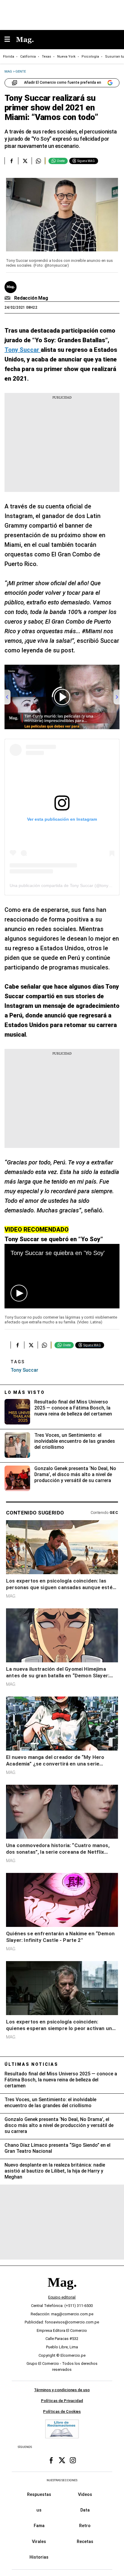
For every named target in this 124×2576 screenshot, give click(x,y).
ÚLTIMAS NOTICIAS (31, 2064)
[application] (62, 1276)
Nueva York (66, 57)
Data (85, 2510)
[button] (19, 1293)
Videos (85, 2494)
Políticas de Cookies (62, 2411)
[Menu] (10, 40)
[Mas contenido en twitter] (62, 2461)
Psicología (90, 57)
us (39, 2510)
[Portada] (62, 2293)
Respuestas (39, 2494)
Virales (39, 2542)
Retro (85, 2526)
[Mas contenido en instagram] (73, 2461)
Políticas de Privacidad (62, 2401)
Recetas (85, 2542)
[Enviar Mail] (8, 298)
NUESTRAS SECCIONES (62, 2480)
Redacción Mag (31, 298)
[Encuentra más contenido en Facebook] (11, 161)
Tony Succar (24, 1370)
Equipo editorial (62, 2297)
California (28, 57)
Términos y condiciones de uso (62, 2390)
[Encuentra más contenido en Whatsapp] (38, 161)
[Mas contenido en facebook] (51, 2461)
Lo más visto (25, 1392)
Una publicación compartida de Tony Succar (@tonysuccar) (66, 885)
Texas (46, 57)
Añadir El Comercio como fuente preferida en (63, 82)
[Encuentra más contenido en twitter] (25, 161)
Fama (39, 2526)
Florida (9, 57)
